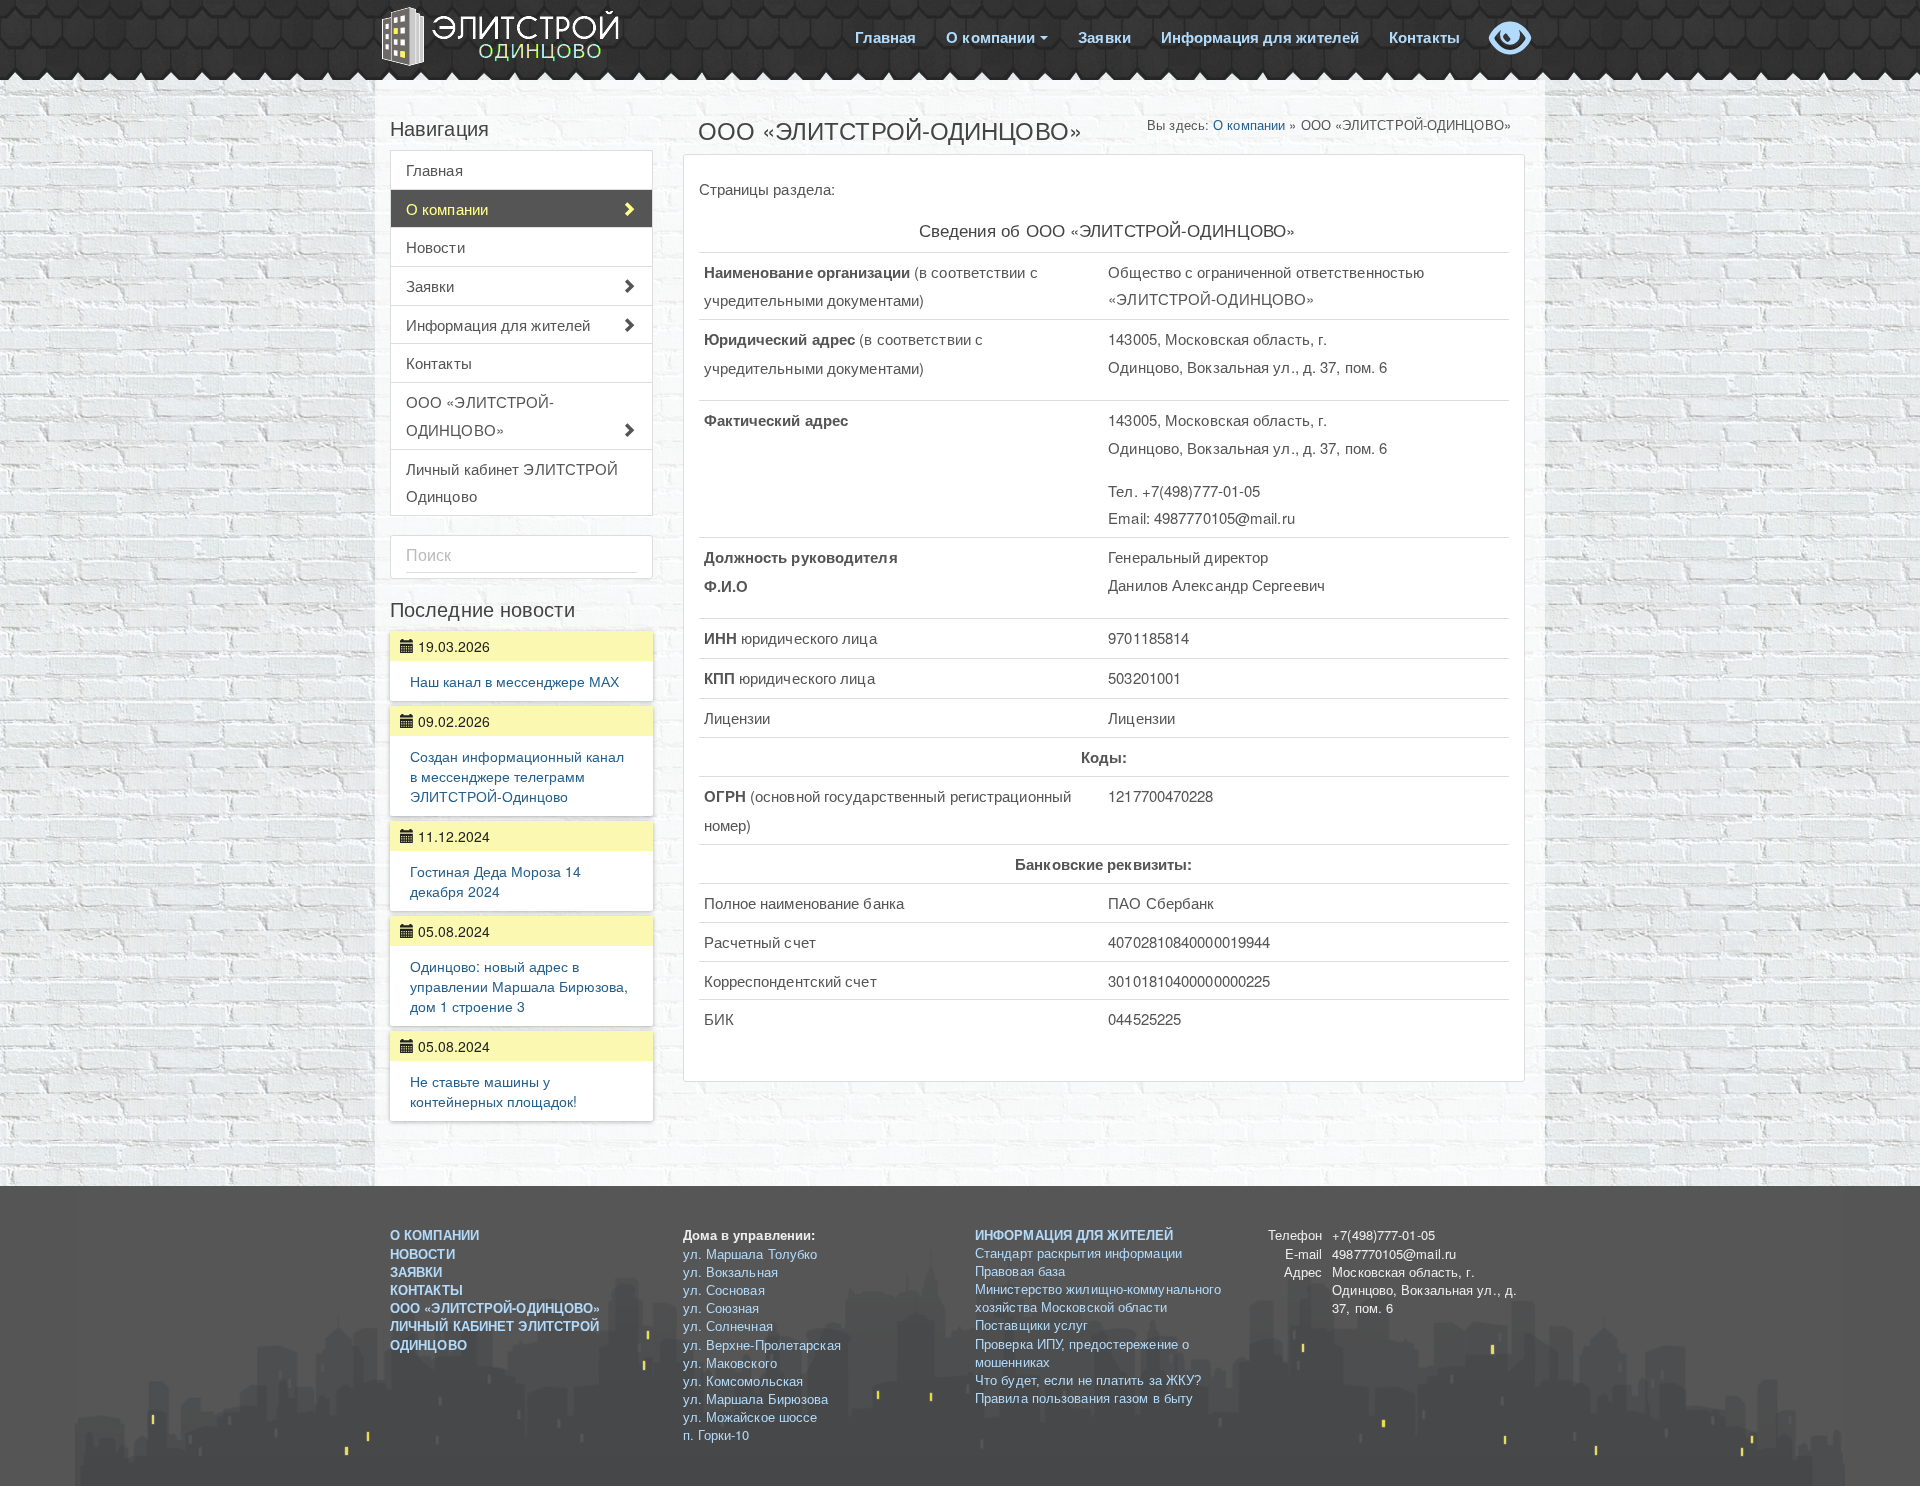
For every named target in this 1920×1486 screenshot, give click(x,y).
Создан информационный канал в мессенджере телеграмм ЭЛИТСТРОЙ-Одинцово (517, 776)
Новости (435, 246)
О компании (990, 37)
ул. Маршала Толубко (750, 1253)
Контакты (1424, 37)
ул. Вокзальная (730, 1271)
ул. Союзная (721, 1307)
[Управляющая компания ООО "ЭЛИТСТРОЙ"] (502, 37)
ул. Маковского (730, 1362)
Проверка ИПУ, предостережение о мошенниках (1082, 1353)
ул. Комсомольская (743, 1380)
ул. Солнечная (728, 1325)
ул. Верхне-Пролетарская (762, 1344)
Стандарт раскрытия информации (1078, 1253)
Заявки (1104, 37)
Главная (886, 37)
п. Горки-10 (716, 1434)
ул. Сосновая (724, 1289)
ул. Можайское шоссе (750, 1416)
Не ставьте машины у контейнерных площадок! (493, 1091)
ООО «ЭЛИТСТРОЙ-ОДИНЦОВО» (480, 415)
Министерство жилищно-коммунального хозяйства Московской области (1098, 1298)
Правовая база (1020, 1271)
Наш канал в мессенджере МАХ (514, 681)
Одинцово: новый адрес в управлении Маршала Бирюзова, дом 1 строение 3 (519, 986)
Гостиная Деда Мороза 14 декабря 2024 (495, 881)
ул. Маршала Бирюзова (756, 1398)
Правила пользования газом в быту (1084, 1398)
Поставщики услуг (1032, 1325)
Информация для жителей (1260, 37)
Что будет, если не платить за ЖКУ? (1088, 1380)
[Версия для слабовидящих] (1510, 28)
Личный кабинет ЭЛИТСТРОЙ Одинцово (512, 482)
